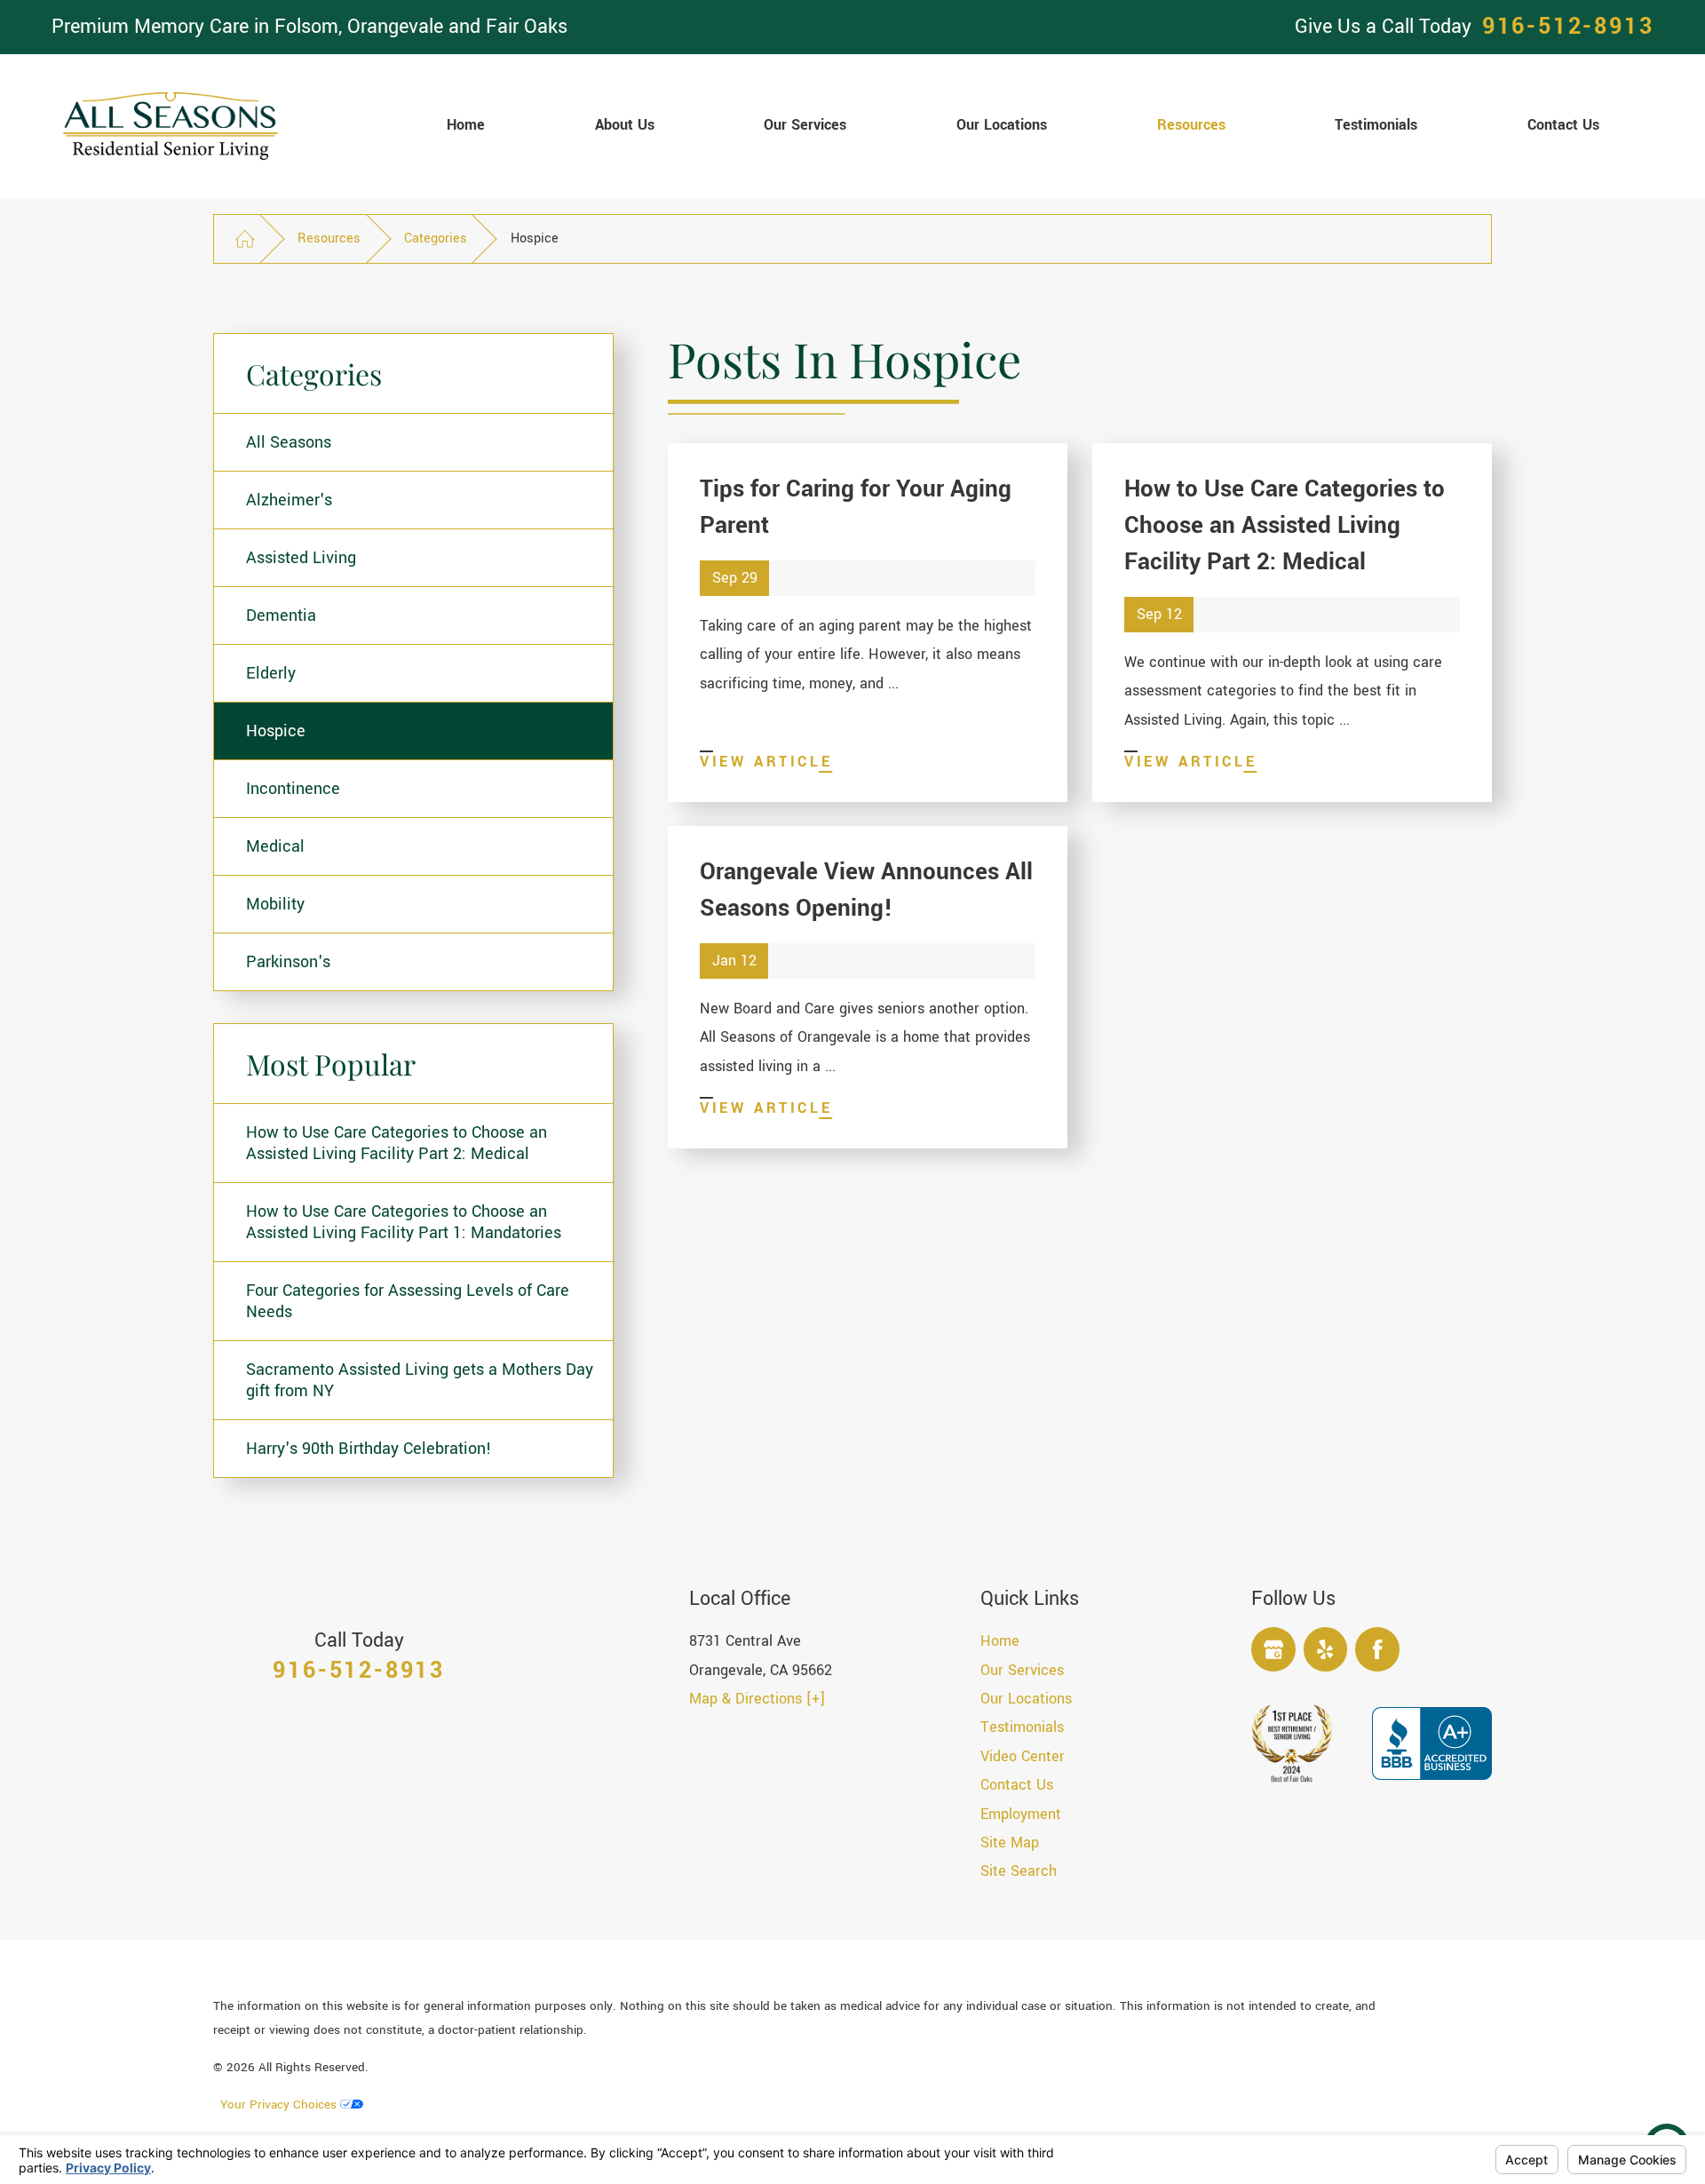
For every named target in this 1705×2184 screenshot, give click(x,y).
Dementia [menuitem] (281, 615)
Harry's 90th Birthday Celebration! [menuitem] (369, 1449)
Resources (329, 238)
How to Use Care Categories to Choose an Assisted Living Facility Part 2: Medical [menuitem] (397, 1143)
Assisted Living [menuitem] (301, 558)
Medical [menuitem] (275, 846)
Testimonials (1022, 1727)
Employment (1021, 1814)
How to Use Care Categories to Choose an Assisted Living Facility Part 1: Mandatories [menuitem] (404, 1222)
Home (1000, 1641)
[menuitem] (467, 126)
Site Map (1010, 1843)
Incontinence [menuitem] (293, 789)
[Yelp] (1326, 1649)
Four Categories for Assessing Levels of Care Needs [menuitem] (408, 1301)
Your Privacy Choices (280, 2105)
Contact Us (1017, 1785)
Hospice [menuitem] (276, 731)
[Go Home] (245, 238)
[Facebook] (1377, 1649)
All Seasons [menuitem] (289, 442)
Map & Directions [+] (757, 1699)
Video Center (1023, 1756)
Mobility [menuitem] (275, 904)
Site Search (1019, 1871)
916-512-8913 (1568, 28)
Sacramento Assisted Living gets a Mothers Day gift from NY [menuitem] (420, 1380)
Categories (436, 238)
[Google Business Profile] (1273, 1649)
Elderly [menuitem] (271, 673)
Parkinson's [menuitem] (288, 962)
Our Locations (1026, 1699)
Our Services (1022, 1670)
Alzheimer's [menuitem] (289, 500)
